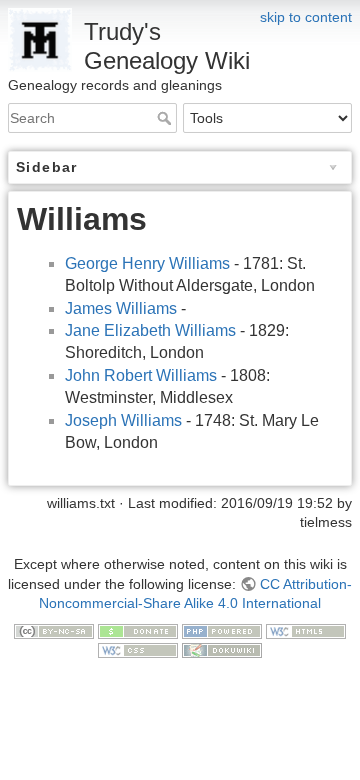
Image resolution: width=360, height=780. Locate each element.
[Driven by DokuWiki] (222, 650)
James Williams (121, 308)
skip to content (306, 17)
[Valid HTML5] (306, 630)
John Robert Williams (141, 375)
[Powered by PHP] (222, 630)
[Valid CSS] (138, 650)
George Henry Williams (147, 263)
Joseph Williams (123, 420)
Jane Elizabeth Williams (150, 330)
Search (166, 118)
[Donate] (138, 630)
